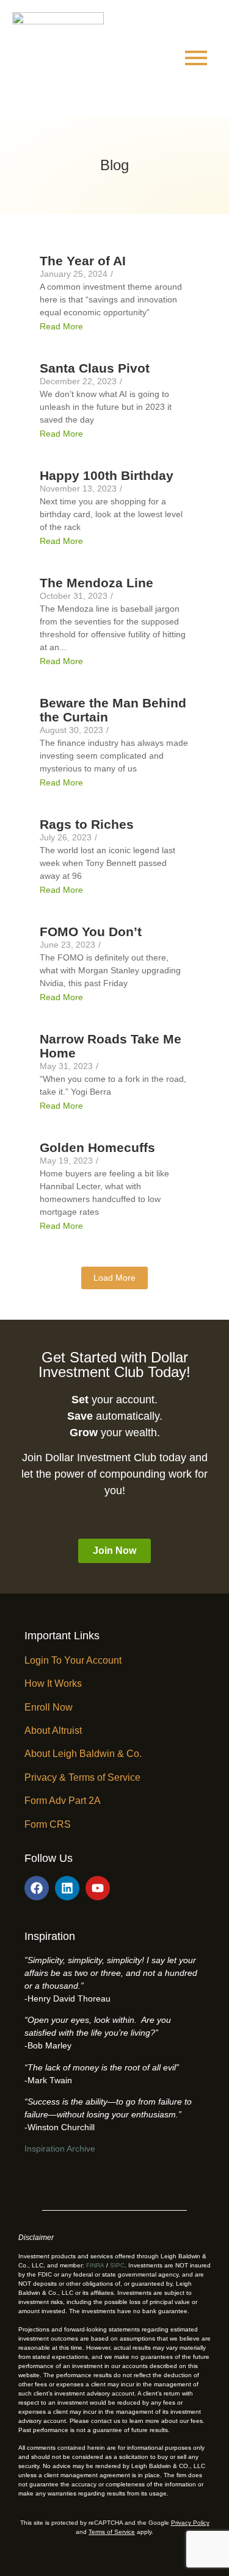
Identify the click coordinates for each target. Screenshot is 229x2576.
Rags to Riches (87, 824)
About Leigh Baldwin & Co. (83, 1754)
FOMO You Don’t (91, 932)
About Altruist (53, 1730)
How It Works (53, 1683)
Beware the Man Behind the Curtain (113, 710)
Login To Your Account (73, 1660)
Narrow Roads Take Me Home (111, 1046)
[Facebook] (37, 1888)
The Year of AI (83, 261)
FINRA (95, 2265)
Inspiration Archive (60, 2148)
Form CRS (48, 1824)
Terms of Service (112, 2532)
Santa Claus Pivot (95, 368)
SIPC (117, 2265)
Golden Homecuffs (97, 1147)
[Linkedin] (67, 1888)
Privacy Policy (190, 2523)
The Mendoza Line (96, 583)
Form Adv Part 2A (63, 1801)
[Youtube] (98, 1888)
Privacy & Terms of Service (82, 1777)
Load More (114, 1278)
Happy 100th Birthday (107, 475)
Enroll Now (49, 1707)
